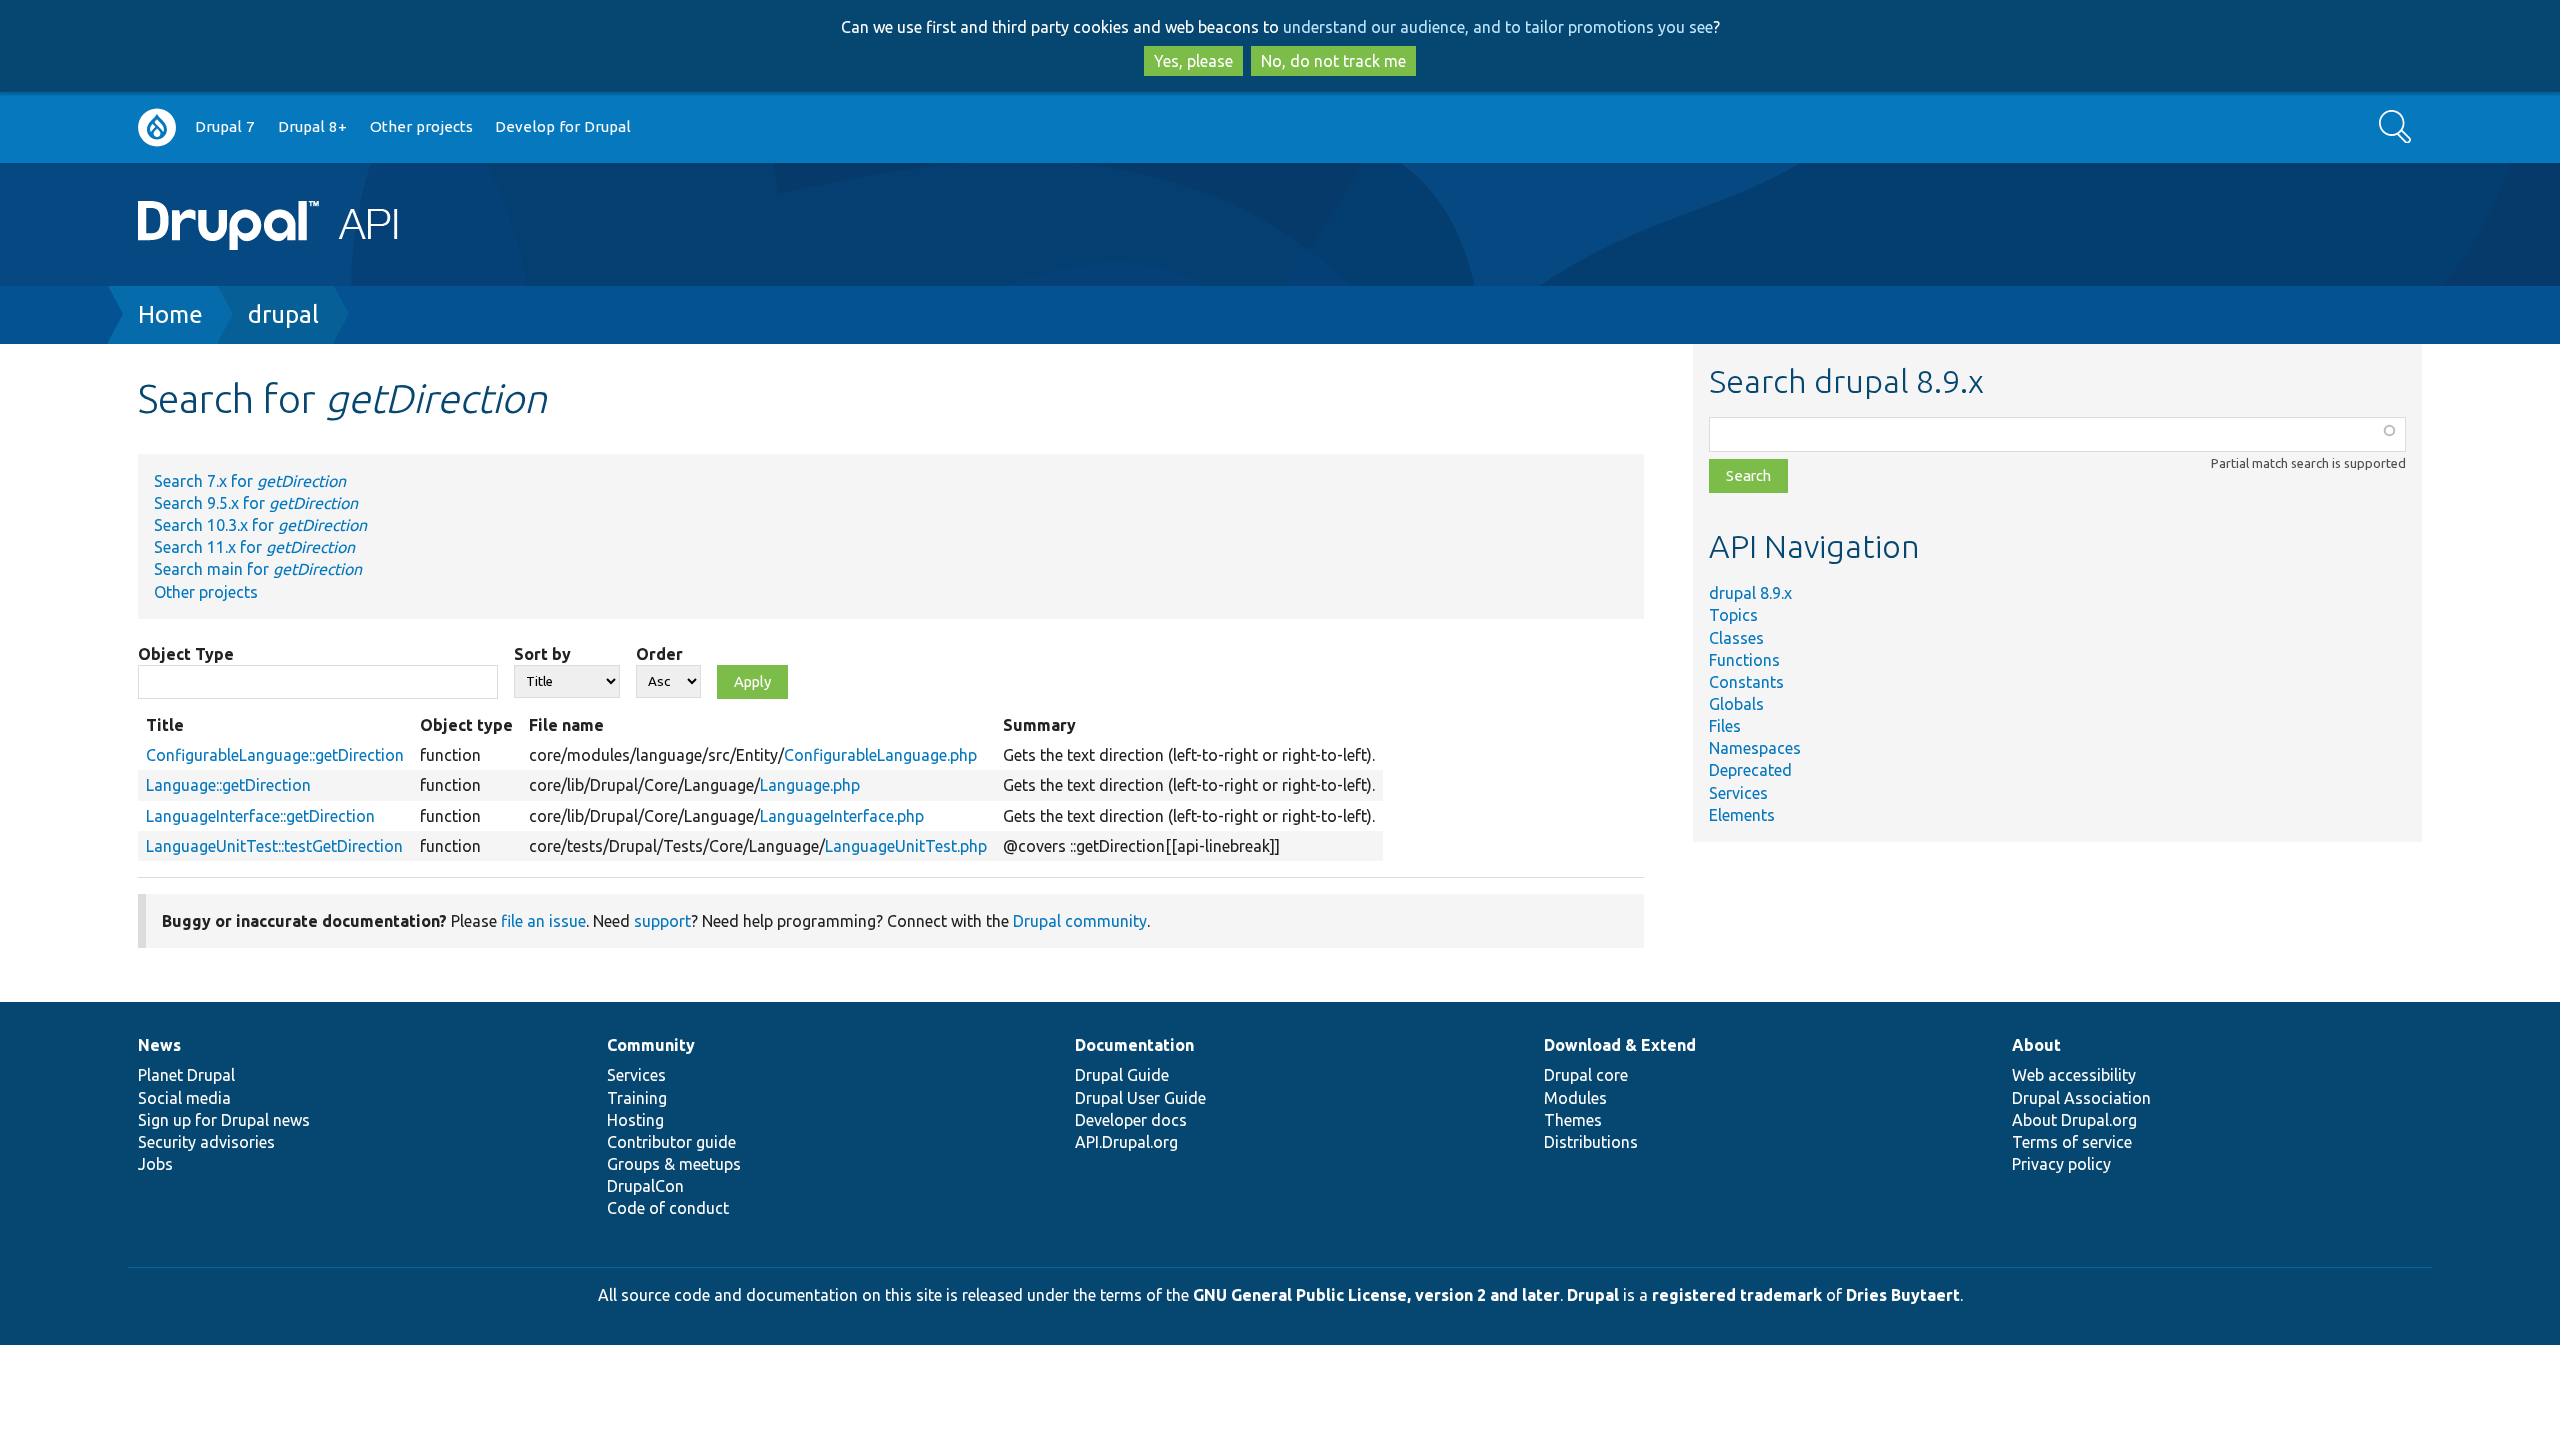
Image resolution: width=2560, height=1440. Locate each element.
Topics (1733, 615)
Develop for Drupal (563, 126)
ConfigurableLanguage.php (880, 755)
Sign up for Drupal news (224, 1120)
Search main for (258, 569)
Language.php (810, 785)
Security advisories (206, 1142)
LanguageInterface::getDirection (260, 816)
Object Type (186, 654)
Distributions (1591, 1142)
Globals (1736, 704)
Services (1738, 793)
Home (170, 314)
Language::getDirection (228, 785)
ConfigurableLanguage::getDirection (275, 755)
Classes (1736, 638)
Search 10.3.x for (260, 525)
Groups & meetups (674, 1164)
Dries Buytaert (1903, 1295)
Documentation (1134, 1045)
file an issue (543, 921)
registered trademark (1737, 1295)
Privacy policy (2061, 1164)
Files (1725, 726)
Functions (1744, 660)
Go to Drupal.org (157, 127)
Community (651, 1045)
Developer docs (1131, 1120)
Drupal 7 (225, 126)
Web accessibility (2074, 1075)
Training (637, 1098)
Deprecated (1750, 770)
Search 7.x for (250, 481)
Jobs (155, 1164)
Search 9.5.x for (256, 503)
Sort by (542, 654)
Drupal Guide (1122, 1075)
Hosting (635, 1120)
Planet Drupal (186, 1075)
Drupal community (1080, 921)
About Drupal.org (2074, 1120)
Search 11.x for (254, 547)
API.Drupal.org (1126, 1142)
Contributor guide (671, 1142)
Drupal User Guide (1140, 1098)
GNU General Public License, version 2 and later (1376, 1295)
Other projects (421, 126)
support (662, 921)
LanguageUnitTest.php (906, 846)
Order (659, 654)
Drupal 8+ (312, 126)
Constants (1746, 682)
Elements (1742, 815)
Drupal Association (2081, 1098)
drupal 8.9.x (1750, 593)
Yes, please (1193, 61)
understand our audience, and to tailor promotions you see (1498, 27)
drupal (283, 314)
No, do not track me (1333, 61)
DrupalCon (645, 1186)
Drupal (1593, 1295)
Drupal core (1586, 1075)
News (159, 1045)
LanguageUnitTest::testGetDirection (274, 846)
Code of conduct (668, 1208)
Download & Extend (1620, 1045)
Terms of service (2072, 1142)
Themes (1573, 1120)
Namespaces (1755, 748)
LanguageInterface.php (842, 816)
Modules (1575, 1098)
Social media (184, 1098)
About (2036, 1045)
